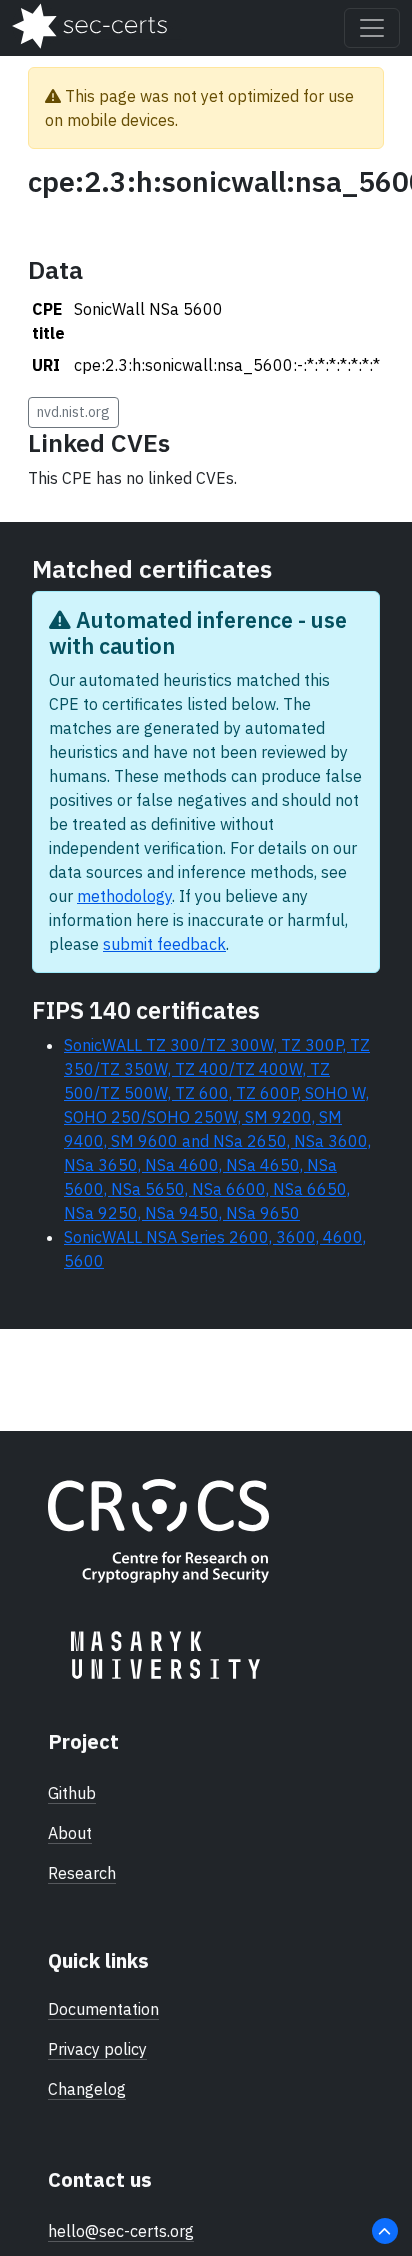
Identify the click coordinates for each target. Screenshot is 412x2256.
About (70, 1833)
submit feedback (164, 944)
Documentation (103, 2009)
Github (72, 1793)
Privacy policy (97, 2049)
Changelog (87, 2089)
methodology (124, 896)
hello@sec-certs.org (121, 2231)
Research (82, 1873)
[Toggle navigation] (372, 28)
